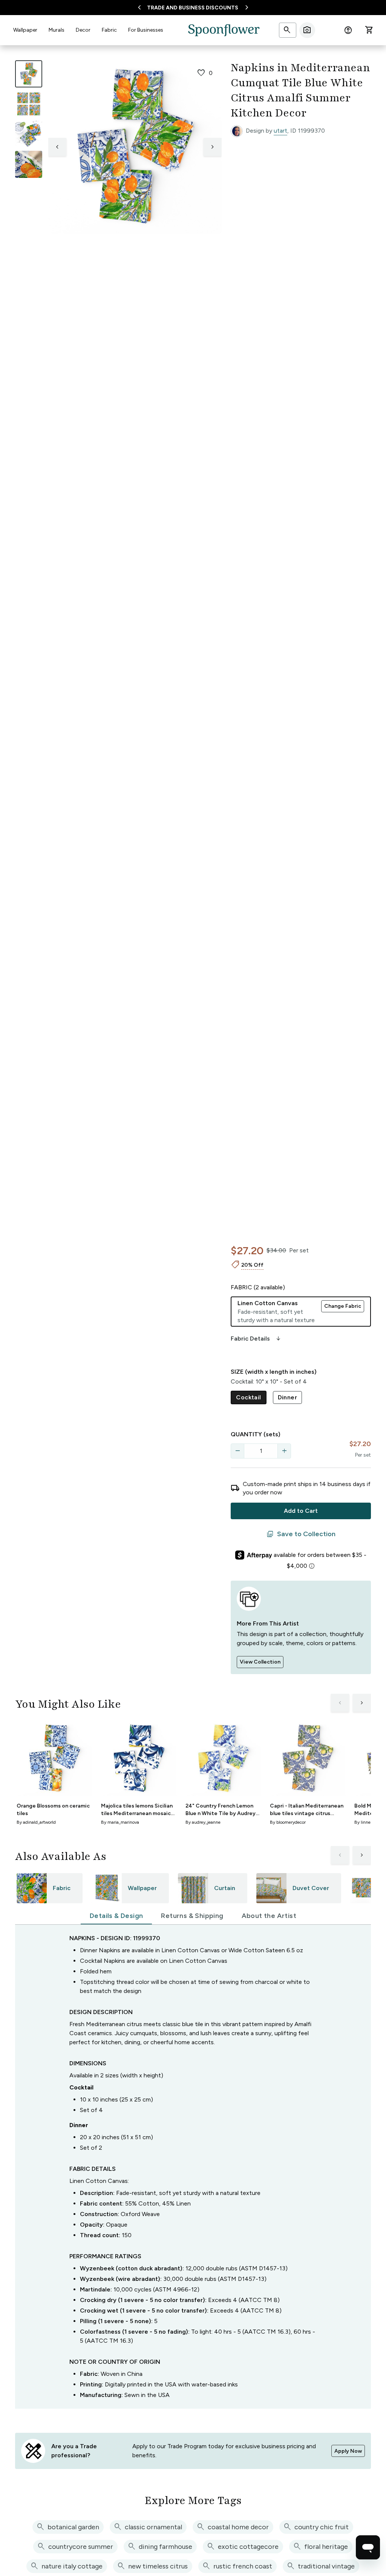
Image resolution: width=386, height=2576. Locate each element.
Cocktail (248, 1397)
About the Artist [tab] (269, 1916)
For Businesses (146, 30)
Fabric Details (256, 1339)
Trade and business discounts (193, 8)
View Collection (260, 1662)
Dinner (287, 1397)
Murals (57, 30)
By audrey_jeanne (203, 1822)
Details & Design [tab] (116, 1916)
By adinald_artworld (36, 1822)
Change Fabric (343, 1306)
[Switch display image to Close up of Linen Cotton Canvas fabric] (29, 164)
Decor (83, 30)
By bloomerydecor (288, 1822)
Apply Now (348, 2451)
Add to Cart (301, 1511)
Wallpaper (25, 30)
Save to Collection (301, 1534)
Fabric (109, 30)
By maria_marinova (120, 1822)
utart (280, 131)
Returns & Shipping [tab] (192, 1916)
